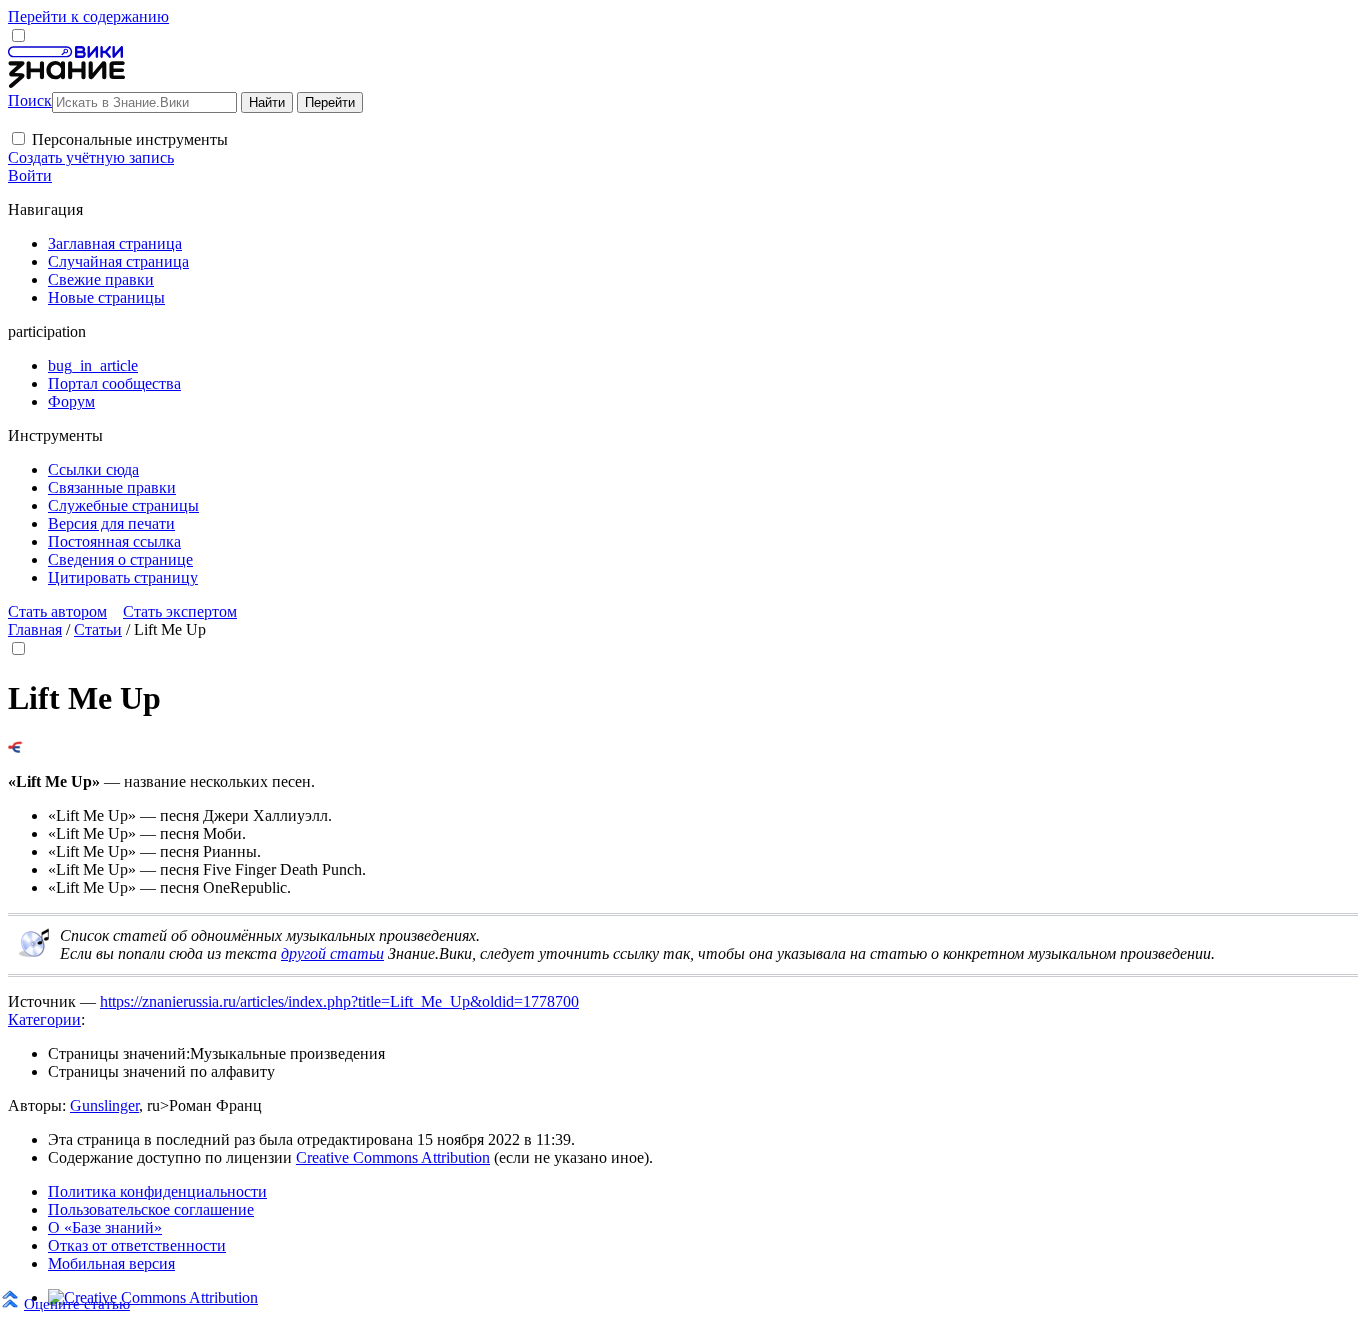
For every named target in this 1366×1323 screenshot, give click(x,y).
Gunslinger (104, 1105)
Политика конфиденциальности (157, 1191)
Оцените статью (77, 1303)
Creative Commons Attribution (393, 1157)
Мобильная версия (111, 1263)
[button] (18, 138)
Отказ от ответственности (137, 1245)
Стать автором (57, 611)
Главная (35, 629)
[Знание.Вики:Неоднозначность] (34, 952)
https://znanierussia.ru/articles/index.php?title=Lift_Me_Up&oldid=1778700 (339, 1001)
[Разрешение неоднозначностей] (15, 747)
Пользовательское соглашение (151, 1209)
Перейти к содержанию (88, 16)
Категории (44, 1019)
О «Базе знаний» (105, 1227)
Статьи (98, 629)
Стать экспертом (180, 611)
